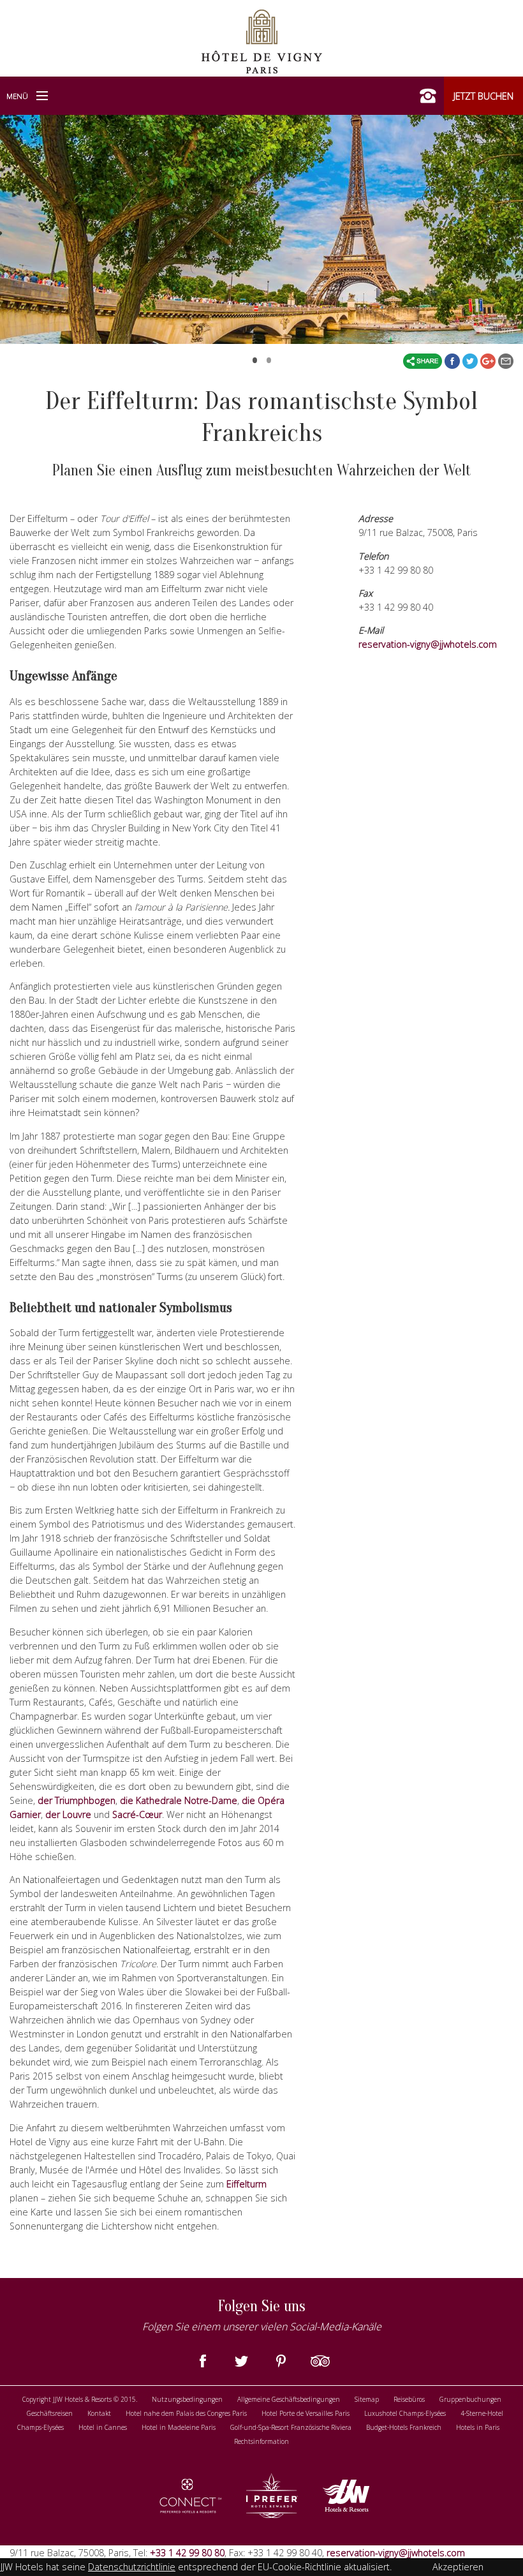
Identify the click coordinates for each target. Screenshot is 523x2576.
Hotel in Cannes (103, 2427)
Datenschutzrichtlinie (132, 2567)
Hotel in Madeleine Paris (179, 2427)
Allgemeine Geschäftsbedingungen (289, 2399)
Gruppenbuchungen (470, 2399)
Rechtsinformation (261, 2441)
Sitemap (367, 2399)
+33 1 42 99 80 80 (186, 2553)
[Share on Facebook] (453, 361)
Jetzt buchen (483, 96)
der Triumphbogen (77, 1800)
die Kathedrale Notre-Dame (179, 1800)
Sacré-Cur (137, 1814)
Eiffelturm (247, 2184)
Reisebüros (409, 2399)
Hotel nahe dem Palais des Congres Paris (186, 2413)
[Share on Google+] (489, 361)
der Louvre (68, 1814)
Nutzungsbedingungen (187, 2399)
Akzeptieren (458, 2567)
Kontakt (99, 2413)
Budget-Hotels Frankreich (404, 2427)
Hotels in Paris (478, 2427)
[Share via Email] (506, 361)
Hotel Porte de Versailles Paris (306, 2413)
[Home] (262, 40)
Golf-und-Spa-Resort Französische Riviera (291, 2427)
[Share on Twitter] (471, 361)
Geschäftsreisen (50, 2413)
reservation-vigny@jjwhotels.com (428, 644)
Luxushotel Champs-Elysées (405, 2413)
